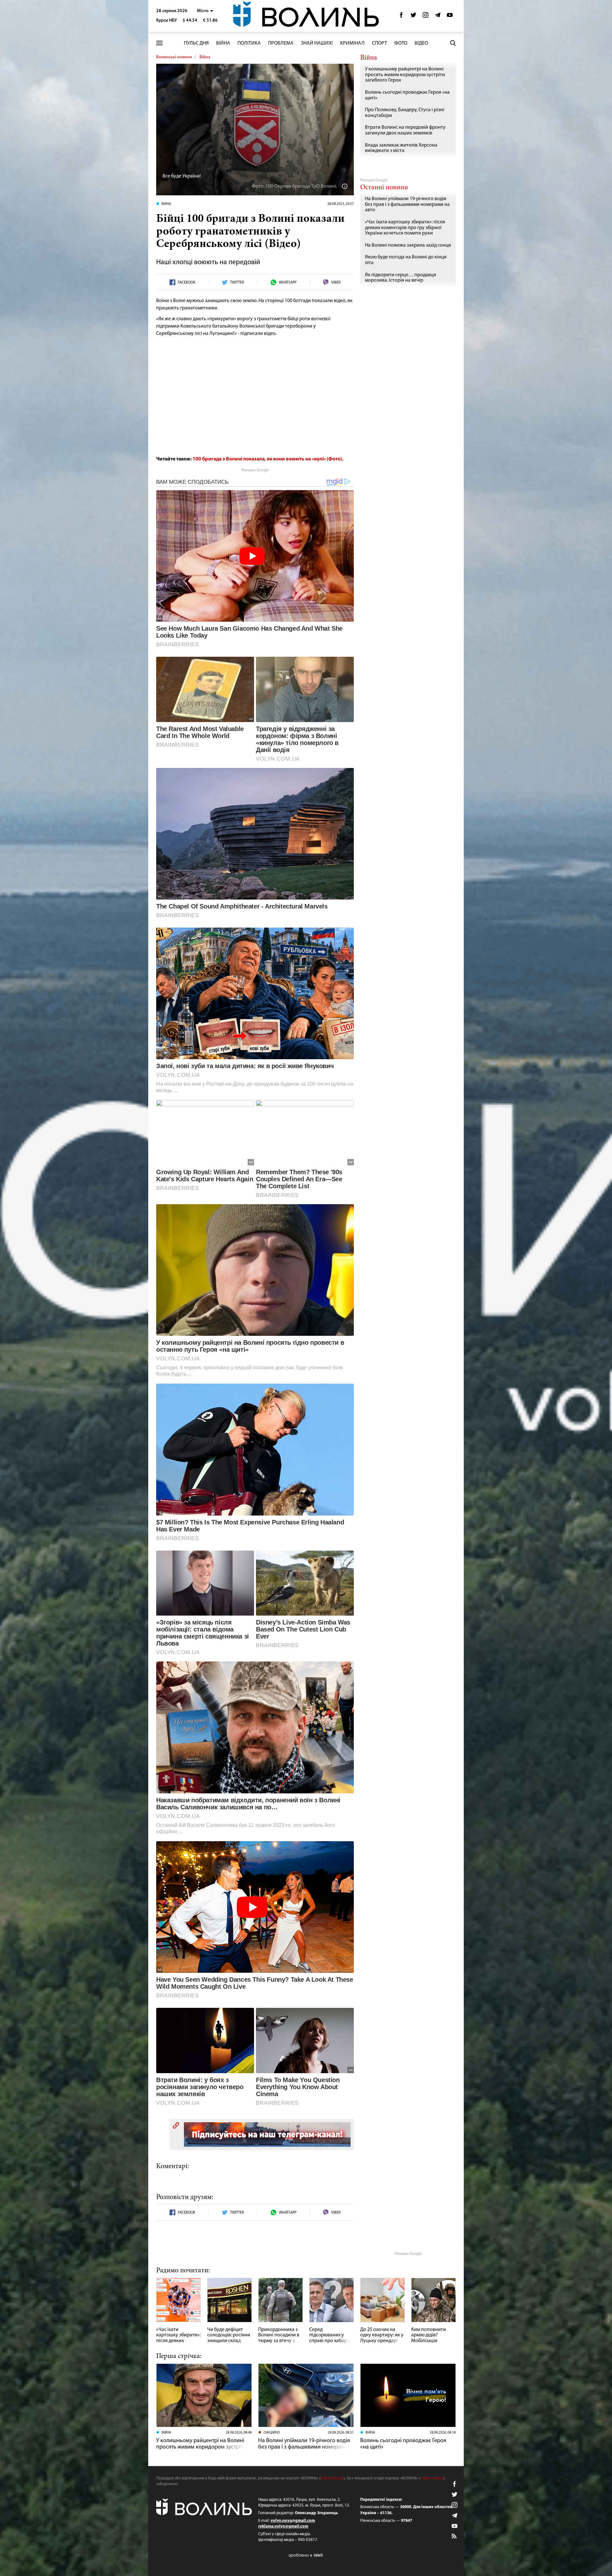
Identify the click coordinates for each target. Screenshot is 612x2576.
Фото (401, 43)
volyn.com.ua (332, 2478)
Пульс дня (196, 43)
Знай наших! (317, 43)
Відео (421, 43)
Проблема (281, 43)
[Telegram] (438, 17)
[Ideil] (306, 2555)
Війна (223, 43)
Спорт (379, 43)
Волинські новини (174, 57)
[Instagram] (426, 17)
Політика (249, 43)
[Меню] (159, 43)
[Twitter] (413, 17)
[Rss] (455, 2536)
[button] (205, 11)
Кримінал (352, 43)
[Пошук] (453, 43)
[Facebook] (401, 17)
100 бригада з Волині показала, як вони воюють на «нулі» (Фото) (267, 459)
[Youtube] (450, 17)
